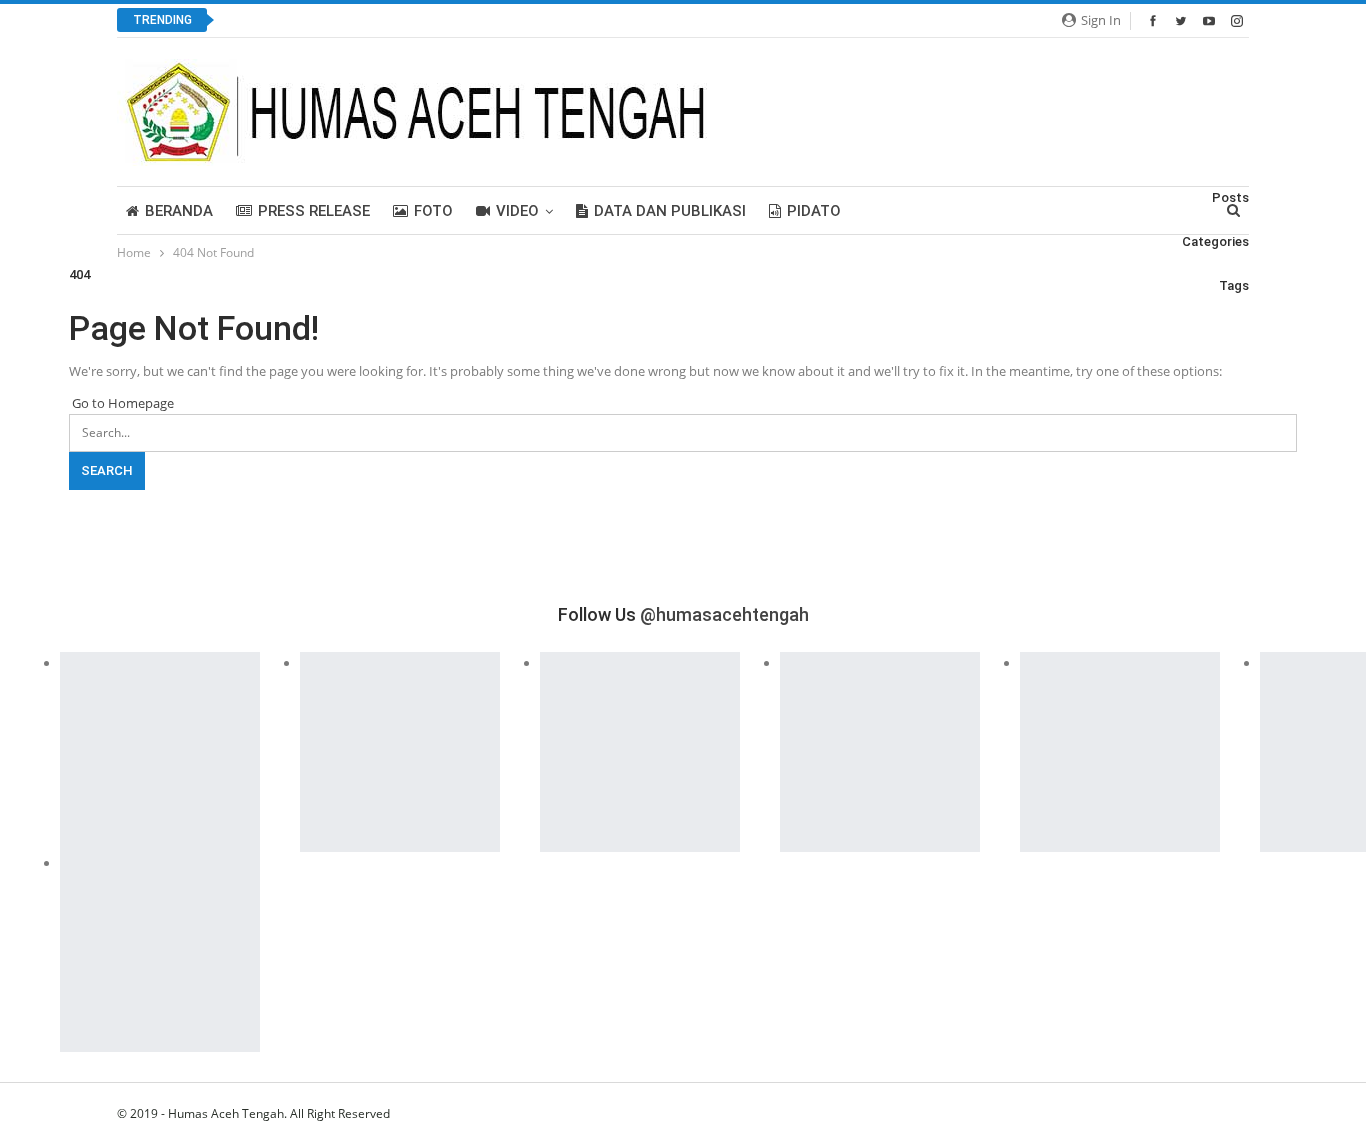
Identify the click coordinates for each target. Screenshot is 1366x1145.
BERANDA (179, 211)
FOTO (433, 211)
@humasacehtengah (724, 614)
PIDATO (814, 211)
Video (517, 211)
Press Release (314, 211)
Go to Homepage (121, 403)
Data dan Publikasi (670, 211)
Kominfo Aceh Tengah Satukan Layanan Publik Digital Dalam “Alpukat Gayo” (481, 20)
